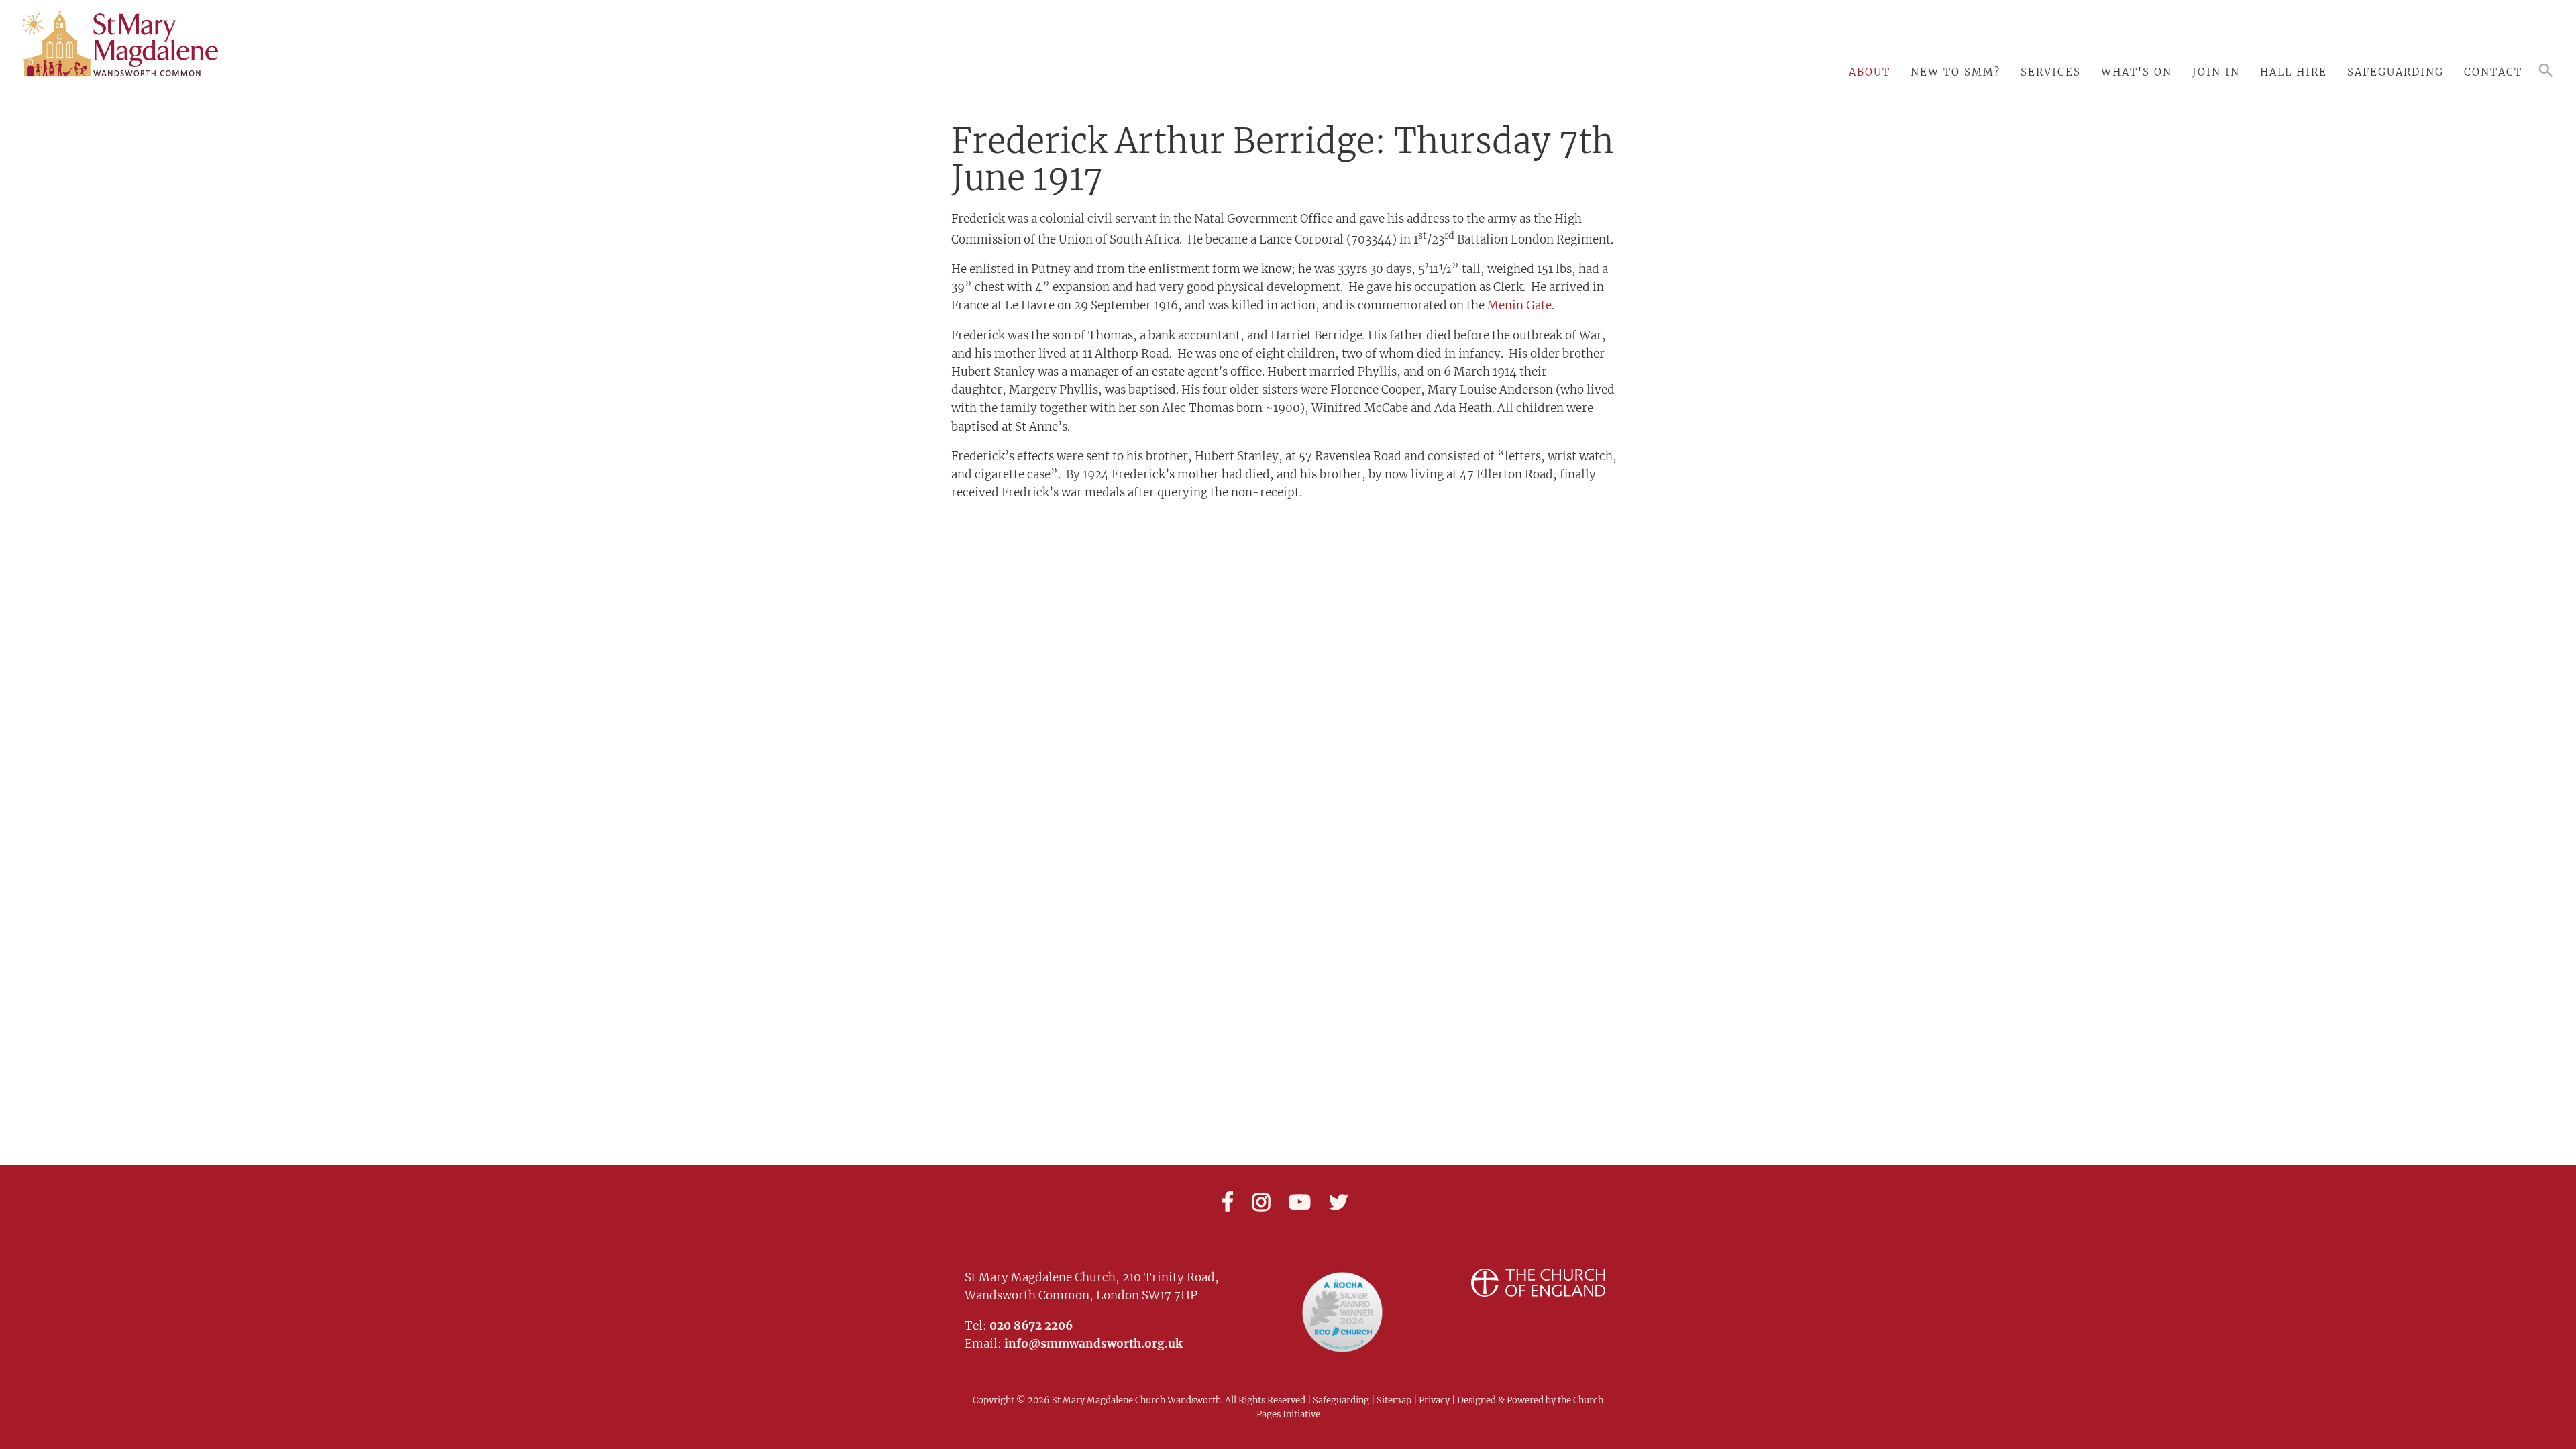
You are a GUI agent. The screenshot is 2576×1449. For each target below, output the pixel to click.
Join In (2216, 72)
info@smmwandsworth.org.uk (1093, 1344)
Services (2051, 72)
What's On (2137, 72)
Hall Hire (2294, 72)
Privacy (1433, 1400)
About (1870, 72)
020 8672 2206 (1031, 1326)
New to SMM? (1955, 72)
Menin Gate (1519, 305)
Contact (2493, 72)
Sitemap (1394, 1400)
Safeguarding (2396, 72)
